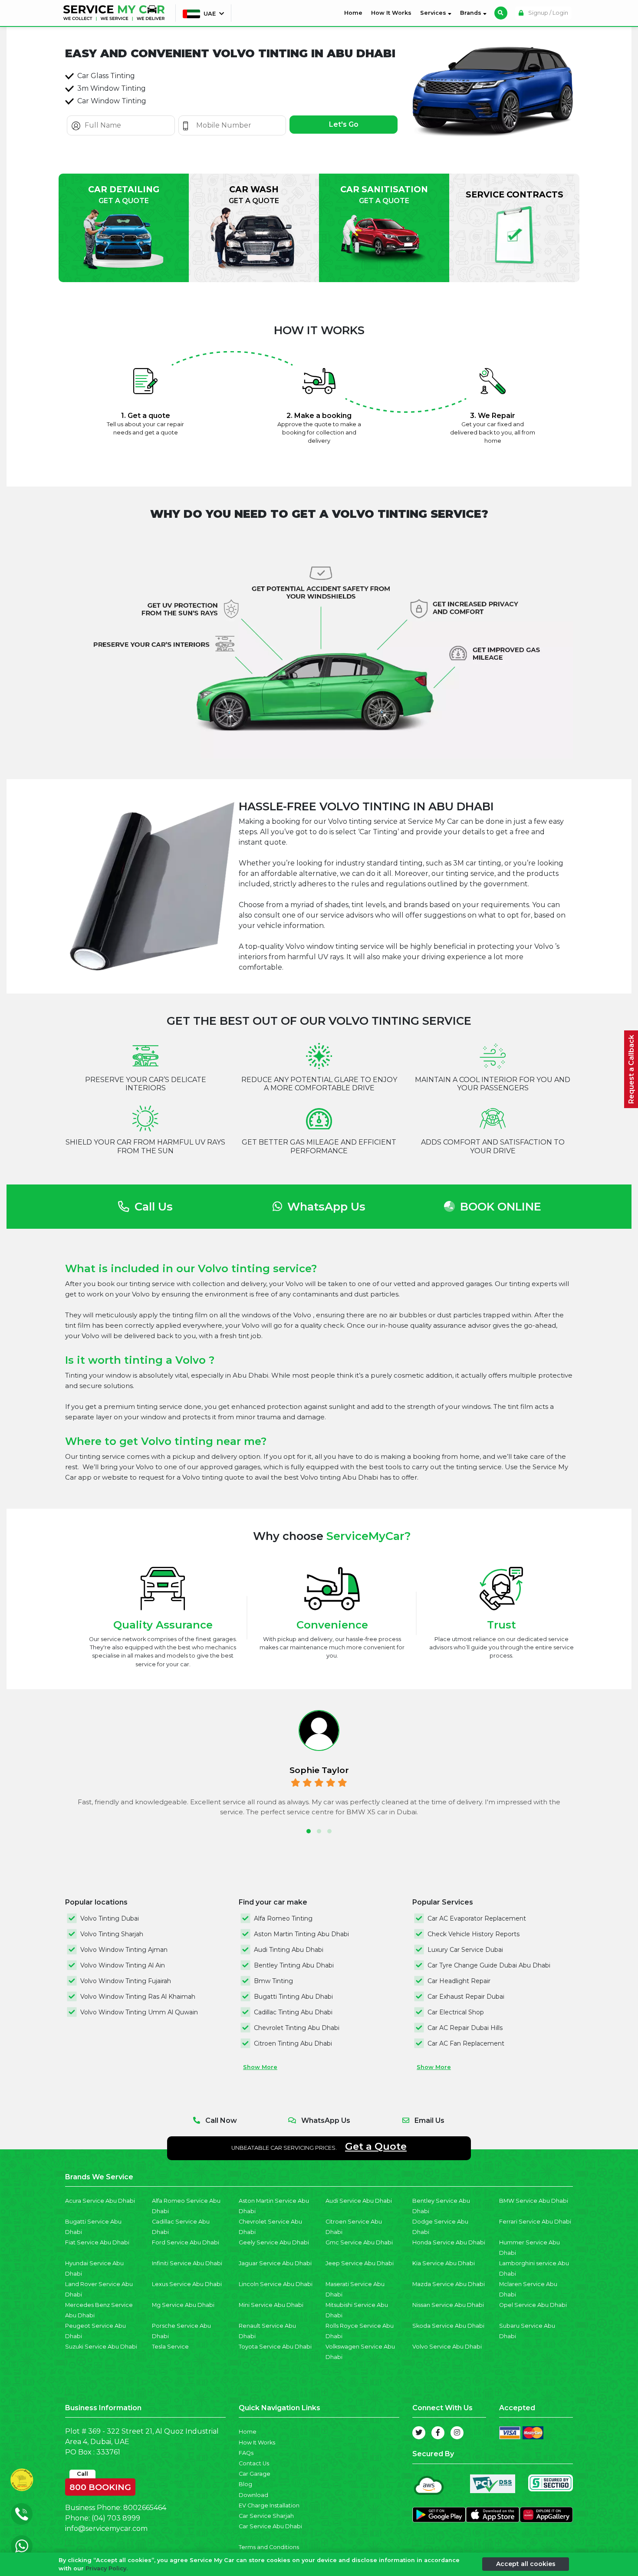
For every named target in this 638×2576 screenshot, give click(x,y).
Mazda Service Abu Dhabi (449, 2284)
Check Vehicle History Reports (474, 1934)
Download (253, 2495)
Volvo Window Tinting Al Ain (123, 1965)
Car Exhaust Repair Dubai (466, 1997)
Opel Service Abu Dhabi (533, 2305)
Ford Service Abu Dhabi (186, 2242)
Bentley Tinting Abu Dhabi (294, 1965)
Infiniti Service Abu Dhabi (187, 2263)
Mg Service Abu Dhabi (183, 2305)
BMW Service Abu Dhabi (534, 2201)
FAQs (246, 2453)
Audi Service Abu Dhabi (359, 2201)
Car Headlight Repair (459, 1981)
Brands (472, 13)
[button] (309, 1831)
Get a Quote (376, 2146)
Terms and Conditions (269, 2547)
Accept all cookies (526, 2564)
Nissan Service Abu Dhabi (448, 2305)
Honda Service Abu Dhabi (449, 2242)
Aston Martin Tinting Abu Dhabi (301, 1934)
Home (355, 13)
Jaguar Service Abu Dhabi (275, 2263)
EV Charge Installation (269, 2505)
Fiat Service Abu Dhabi (97, 2242)
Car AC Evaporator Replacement (477, 1918)
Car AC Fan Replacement (466, 2043)
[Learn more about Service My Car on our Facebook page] (438, 2433)
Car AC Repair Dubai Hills (465, 2028)
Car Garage (255, 2474)
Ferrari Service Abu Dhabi (535, 2222)
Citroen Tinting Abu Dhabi (293, 2043)
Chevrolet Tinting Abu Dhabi (297, 2028)
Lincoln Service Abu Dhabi (276, 2284)
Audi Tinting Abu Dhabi (289, 1950)
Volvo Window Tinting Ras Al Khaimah (138, 1997)
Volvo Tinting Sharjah (112, 1934)
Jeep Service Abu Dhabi (360, 2263)
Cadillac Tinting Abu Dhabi (293, 2012)
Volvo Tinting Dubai (110, 1918)
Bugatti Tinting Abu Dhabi (293, 1997)
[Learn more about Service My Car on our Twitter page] (419, 2433)
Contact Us (254, 2463)
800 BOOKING (100, 2485)
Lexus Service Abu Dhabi (187, 2284)
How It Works (391, 13)
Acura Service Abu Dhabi (100, 2201)
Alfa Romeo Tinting (283, 1918)
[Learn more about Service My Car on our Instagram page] (457, 2433)
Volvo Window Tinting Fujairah (126, 1981)
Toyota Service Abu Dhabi (275, 2347)
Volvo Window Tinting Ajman (124, 1950)
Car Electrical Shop (456, 2012)
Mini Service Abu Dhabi (271, 2305)
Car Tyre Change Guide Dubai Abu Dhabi (489, 1965)
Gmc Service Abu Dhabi (359, 2242)
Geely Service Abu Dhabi (274, 2242)
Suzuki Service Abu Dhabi (101, 2347)
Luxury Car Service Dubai (465, 1950)
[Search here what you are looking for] (501, 13)
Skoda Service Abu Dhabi (448, 2326)
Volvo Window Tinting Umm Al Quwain (139, 2012)
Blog (245, 2484)
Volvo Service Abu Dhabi (447, 2347)
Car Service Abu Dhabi (270, 2526)
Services (434, 13)
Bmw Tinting (273, 1981)
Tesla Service (170, 2347)
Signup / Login (548, 13)
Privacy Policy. (107, 2568)
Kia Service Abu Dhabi (444, 2263)
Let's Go (344, 124)
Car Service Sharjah (266, 2516)
